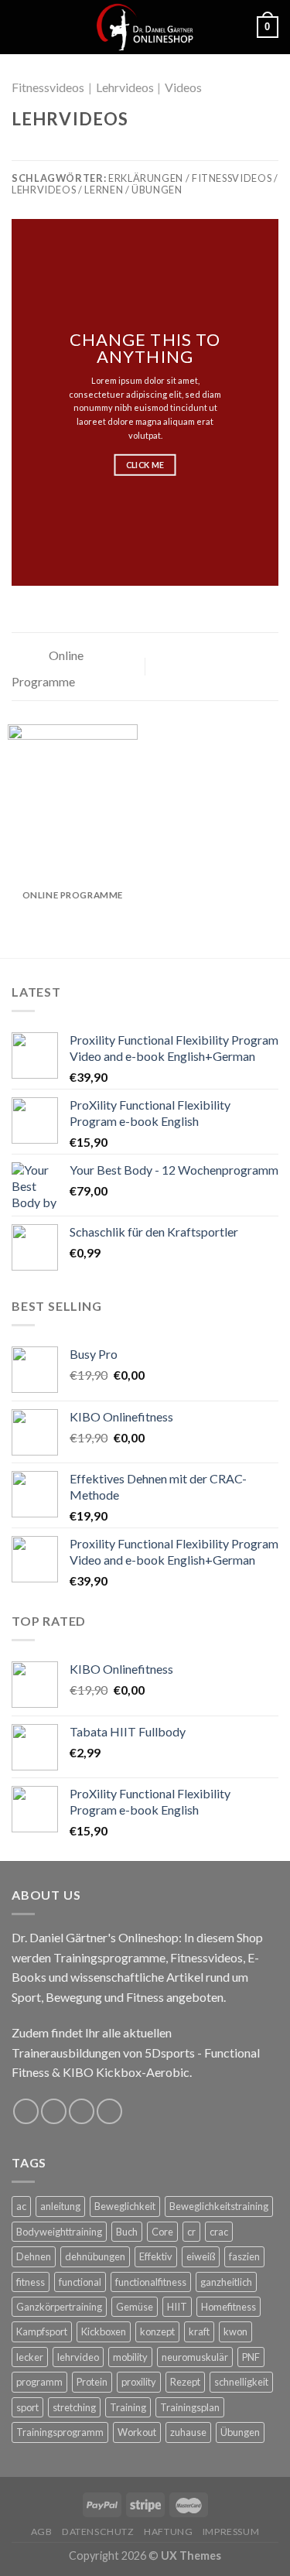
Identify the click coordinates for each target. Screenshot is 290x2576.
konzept (157, 2331)
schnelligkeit (241, 2382)
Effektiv (156, 2256)
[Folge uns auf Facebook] (26, 2111)
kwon (235, 2331)
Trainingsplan (190, 2407)
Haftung (168, 2532)
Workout (137, 2432)
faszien (244, 2256)
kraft (199, 2331)
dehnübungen (95, 2256)
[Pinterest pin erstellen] (97, 150)
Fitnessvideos (48, 87)
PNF (251, 2357)
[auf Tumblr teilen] (115, 150)
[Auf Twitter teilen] (59, 150)
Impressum (231, 2532)
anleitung (60, 2206)
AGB (42, 2532)
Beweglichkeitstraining (219, 2206)
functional (80, 2282)
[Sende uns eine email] (82, 2111)
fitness (31, 2282)
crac (219, 2232)
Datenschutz (98, 2532)
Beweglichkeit (125, 2206)
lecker (30, 2357)
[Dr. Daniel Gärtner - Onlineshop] (145, 27)
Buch (127, 2232)
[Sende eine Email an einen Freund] (77, 150)
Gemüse (135, 2307)
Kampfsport (42, 2331)
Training (128, 2407)
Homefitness (229, 2307)
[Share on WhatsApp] (21, 150)
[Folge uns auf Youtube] (109, 2111)
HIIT (177, 2307)
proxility (139, 2382)
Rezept (185, 2382)
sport (27, 2407)
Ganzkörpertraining (59, 2307)
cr (191, 2232)
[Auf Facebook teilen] (40, 150)
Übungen (240, 2432)
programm (39, 2382)
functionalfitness (151, 2282)
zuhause (188, 2432)
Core (162, 2232)
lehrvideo (78, 2357)
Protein (92, 2382)
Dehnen (34, 2256)
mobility (130, 2357)
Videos (183, 87)
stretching (74, 2407)
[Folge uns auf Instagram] (54, 2111)
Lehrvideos (125, 87)
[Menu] (21, 27)
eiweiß (201, 2256)
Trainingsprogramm (60, 2432)
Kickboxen (104, 2331)
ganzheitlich (226, 2282)
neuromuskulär (195, 2357)
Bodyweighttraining (59, 2232)
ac (21, 2206)
